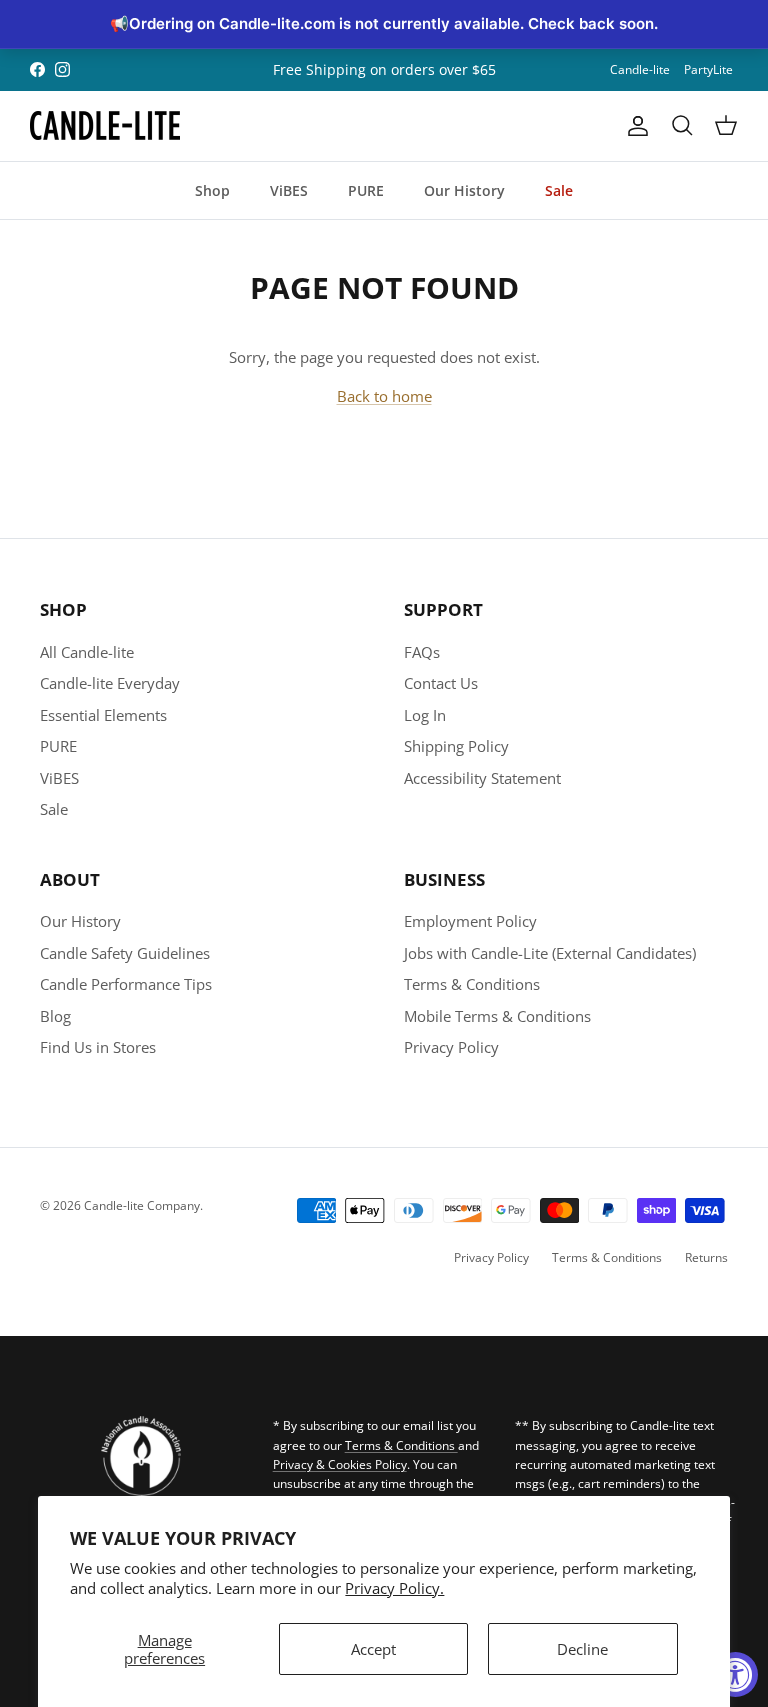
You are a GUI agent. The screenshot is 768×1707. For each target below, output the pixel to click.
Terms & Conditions (472, 984)
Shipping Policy (456, 746)
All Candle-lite (87, 652)
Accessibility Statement (482, 778)
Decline (582, 1649)
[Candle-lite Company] (105, 126)
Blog (55, 1016)
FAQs (422, 652)
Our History (464, 190)
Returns (706, 1257)
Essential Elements (103, 715)
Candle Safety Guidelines (125, 953)
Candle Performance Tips (126, 984)
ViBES (289, 190)
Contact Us (441, 683)
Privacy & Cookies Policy (340, 1464)
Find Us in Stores (98, 1047)
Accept (373, 1649)
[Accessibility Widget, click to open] (735, 1674)
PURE (366, 190)
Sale (559, 190)
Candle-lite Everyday (110, 683)
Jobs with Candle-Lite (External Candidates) (550, 953)
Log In (425, 715)
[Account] (634, 126)
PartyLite (708, 69)
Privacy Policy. (394, 1588)
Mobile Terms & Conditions (497, 1016)
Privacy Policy (451, 1047)
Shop (212, 190)
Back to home (384, 396)
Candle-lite (640, 69)
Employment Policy (470, 921)
